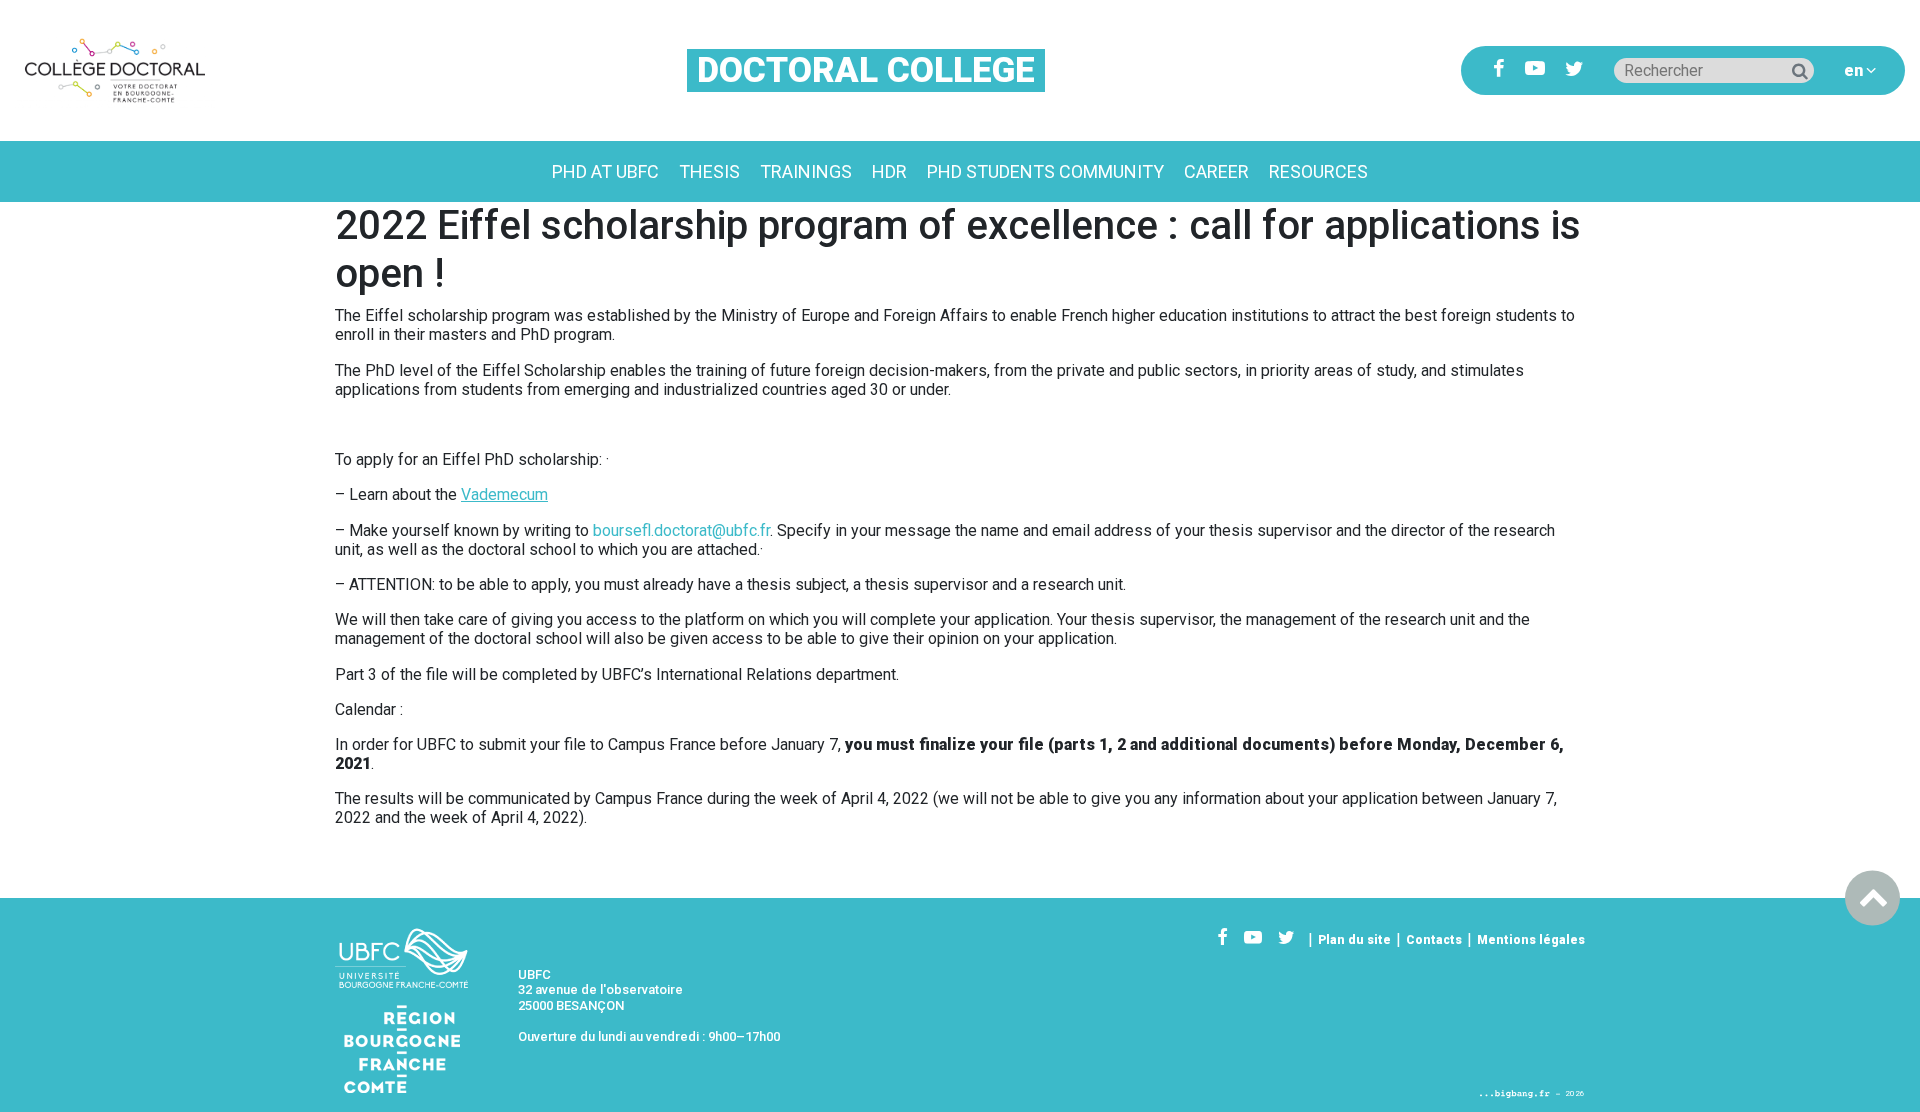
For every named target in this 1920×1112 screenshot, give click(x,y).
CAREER (1216, 171)
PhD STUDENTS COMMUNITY (1045, 171)
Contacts (1434, 940)
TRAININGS (806, 171)
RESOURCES (1318, 171)
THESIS (709, 171)
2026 (1575, 1093)
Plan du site (1354, 940)
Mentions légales (1531, 940)
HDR (889, 171)
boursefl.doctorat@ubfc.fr (681, 530)
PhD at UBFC (605, 171)
